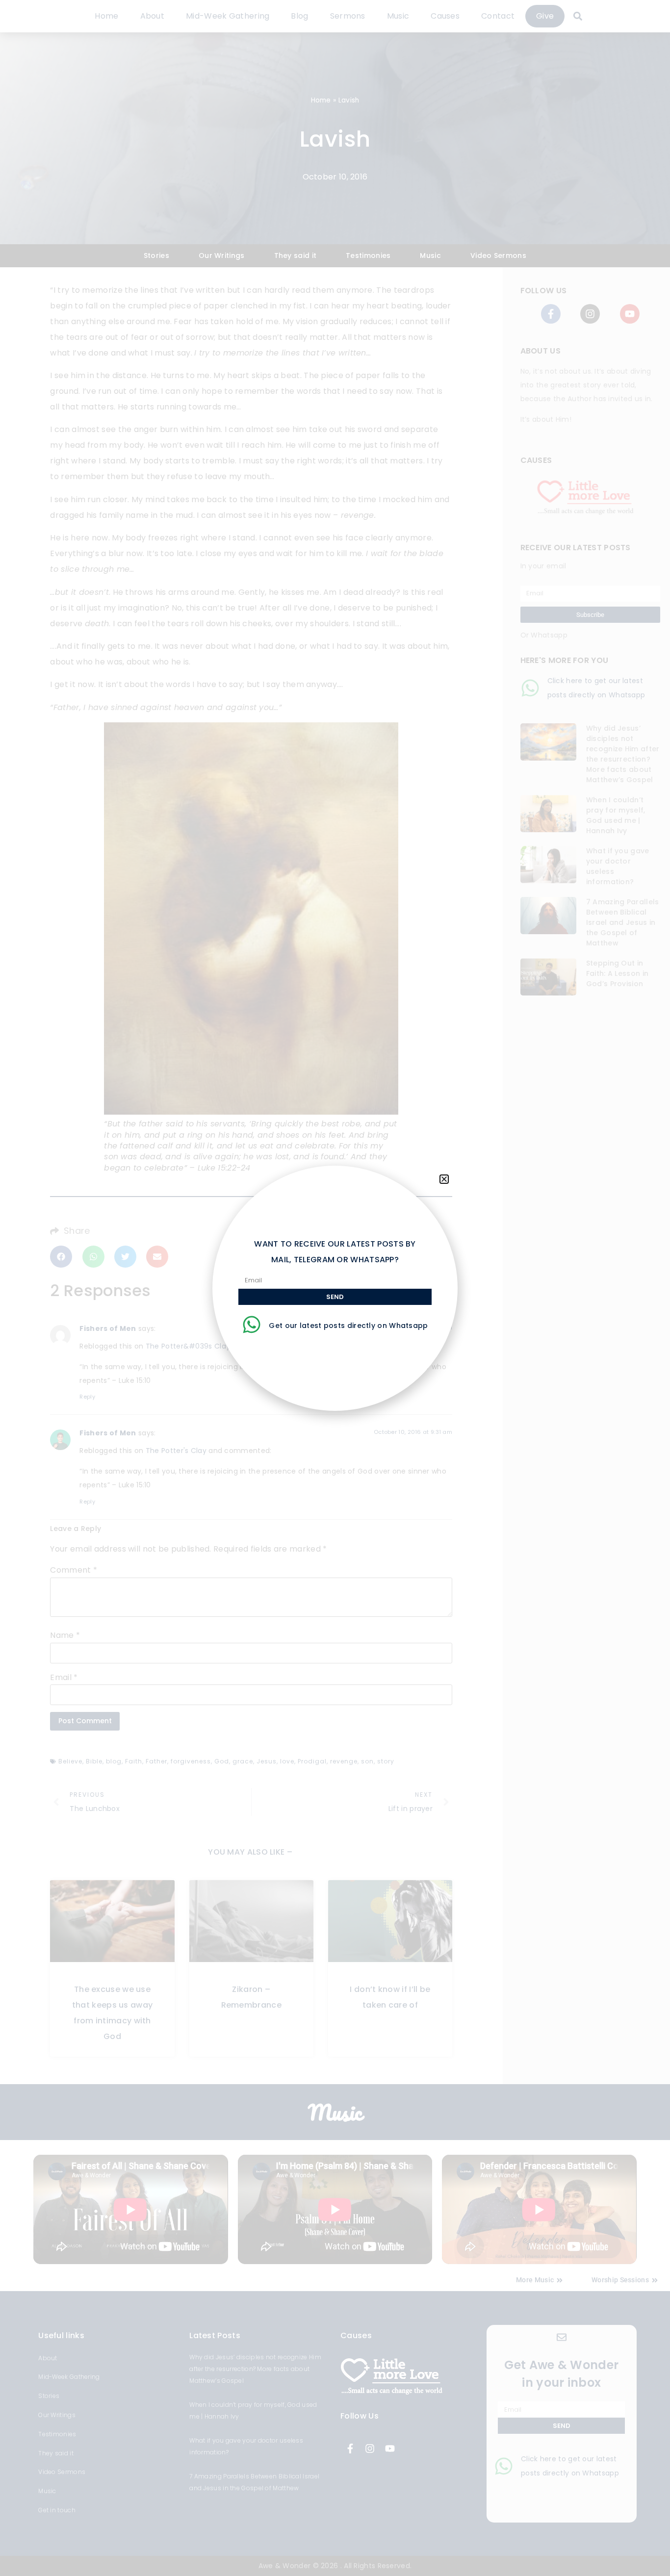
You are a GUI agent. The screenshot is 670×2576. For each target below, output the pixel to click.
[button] (444, 1179)
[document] (335, 1288)
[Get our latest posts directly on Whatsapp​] (252, 1325)
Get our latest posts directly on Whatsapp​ (348, 1326)
